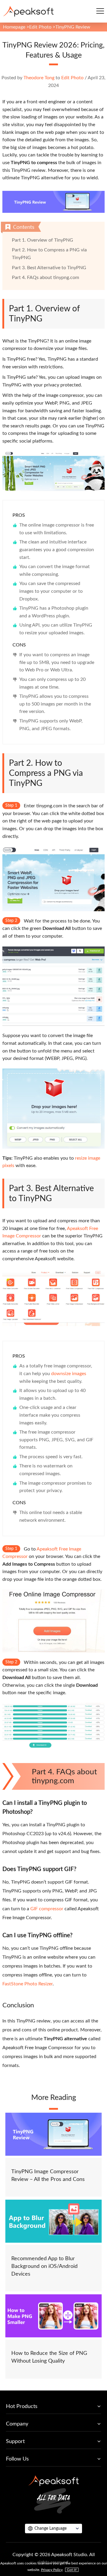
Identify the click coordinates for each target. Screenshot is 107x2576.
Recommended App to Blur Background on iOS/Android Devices (44, 2266)
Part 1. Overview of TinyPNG (43, 240)
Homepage (14, 27)
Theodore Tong (39, 78)
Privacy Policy (52, 2570)
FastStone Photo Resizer (27, 1984)
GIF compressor (47, 1909)
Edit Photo (40, 27)
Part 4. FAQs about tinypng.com (45, 278)
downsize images (69, 1374)
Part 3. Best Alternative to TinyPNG (49, 268)
